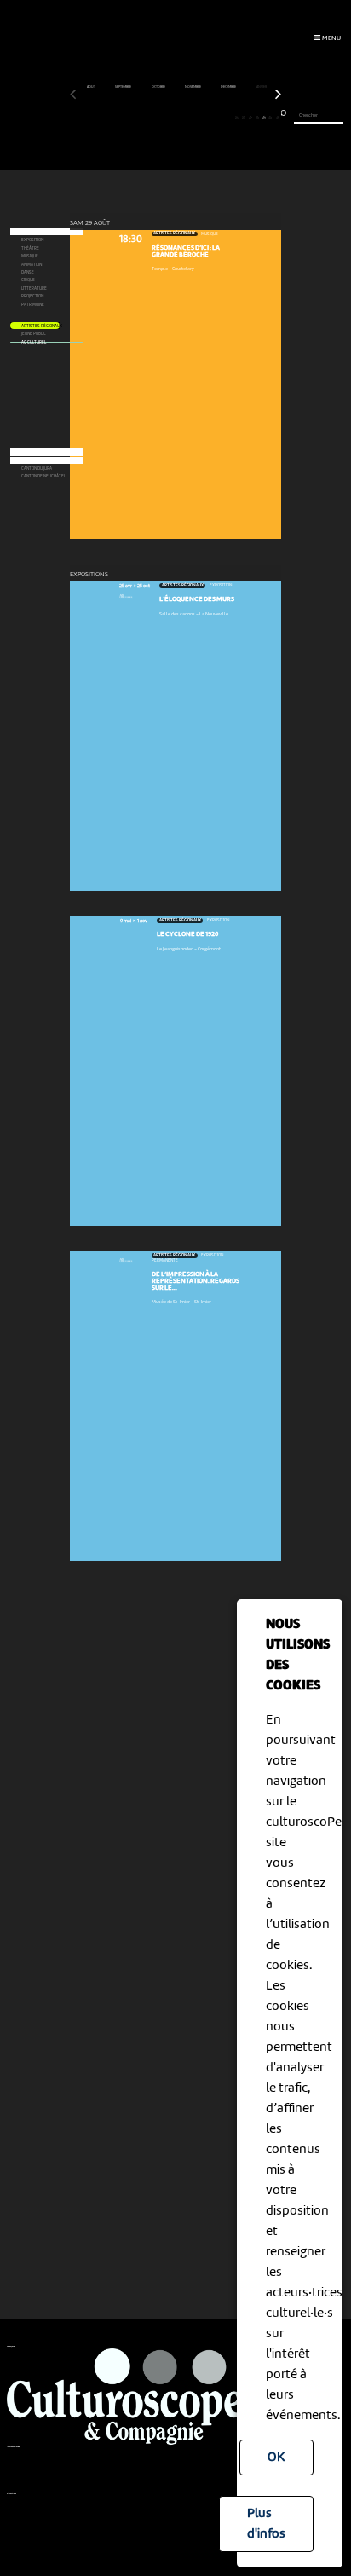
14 (162, 118)
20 (203, 118)
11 (142, 118)
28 (257, 118)
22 (216, 118)
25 (237, 118)
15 (169, 118)
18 (189, 118)
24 (230, 118)
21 (209, 118)
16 (175, 118)
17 (182, 118)
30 (270, 118)
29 (264, 118)
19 (196, 118)
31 (277, 118)
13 (155, 118)
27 (250, 118)
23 (223, 118)
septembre (124, 87)
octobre (159, 87)
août (92, 87)
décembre (229, 87)
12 (149, 118)
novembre (193, 87)
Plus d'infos (266, 2524)
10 (135, 118)
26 (244, 118)
